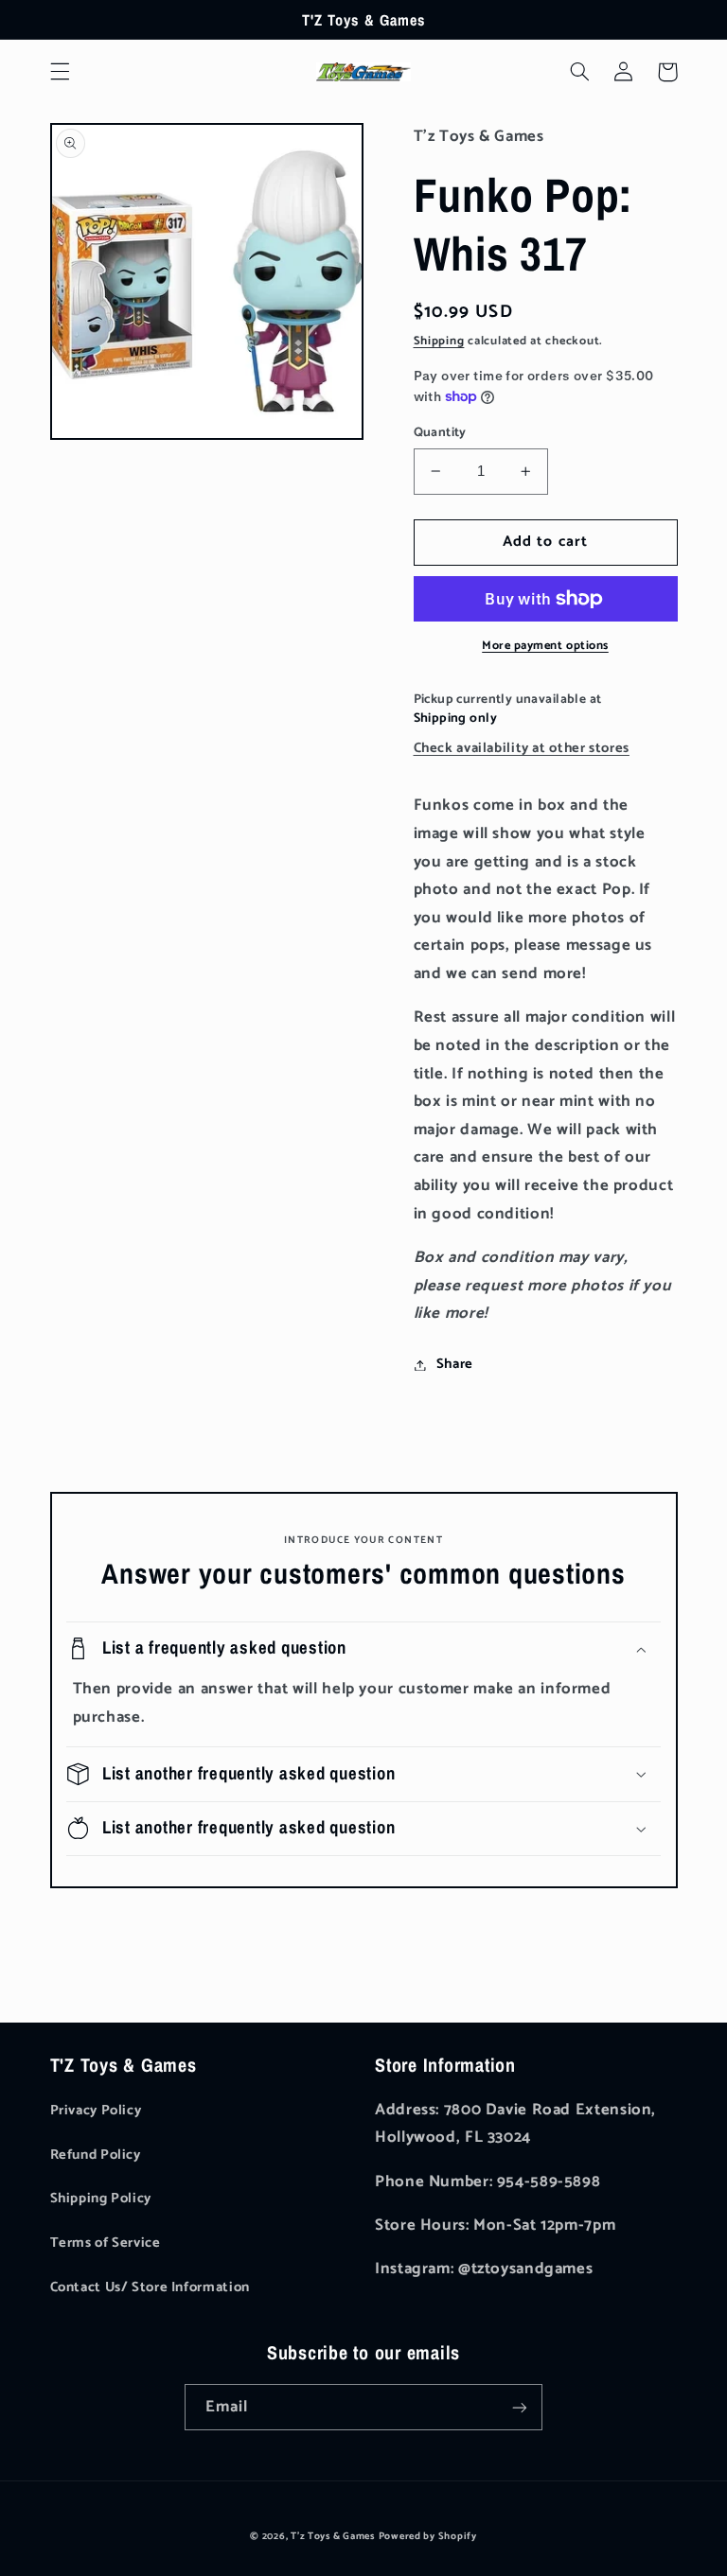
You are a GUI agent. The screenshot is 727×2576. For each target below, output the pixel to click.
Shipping (439, 341)
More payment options (545, 647)
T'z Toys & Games (333, 2536)
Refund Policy (96, 2155)
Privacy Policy (96, 2111)
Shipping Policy (101, 2199)
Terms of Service (106, 2243)
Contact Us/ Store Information (150, 2287)
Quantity (440, 432)
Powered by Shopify (428, 2536)
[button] (60, 72)
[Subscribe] (520, 2407)
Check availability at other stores (522, 748)
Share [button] (455, 1364)
